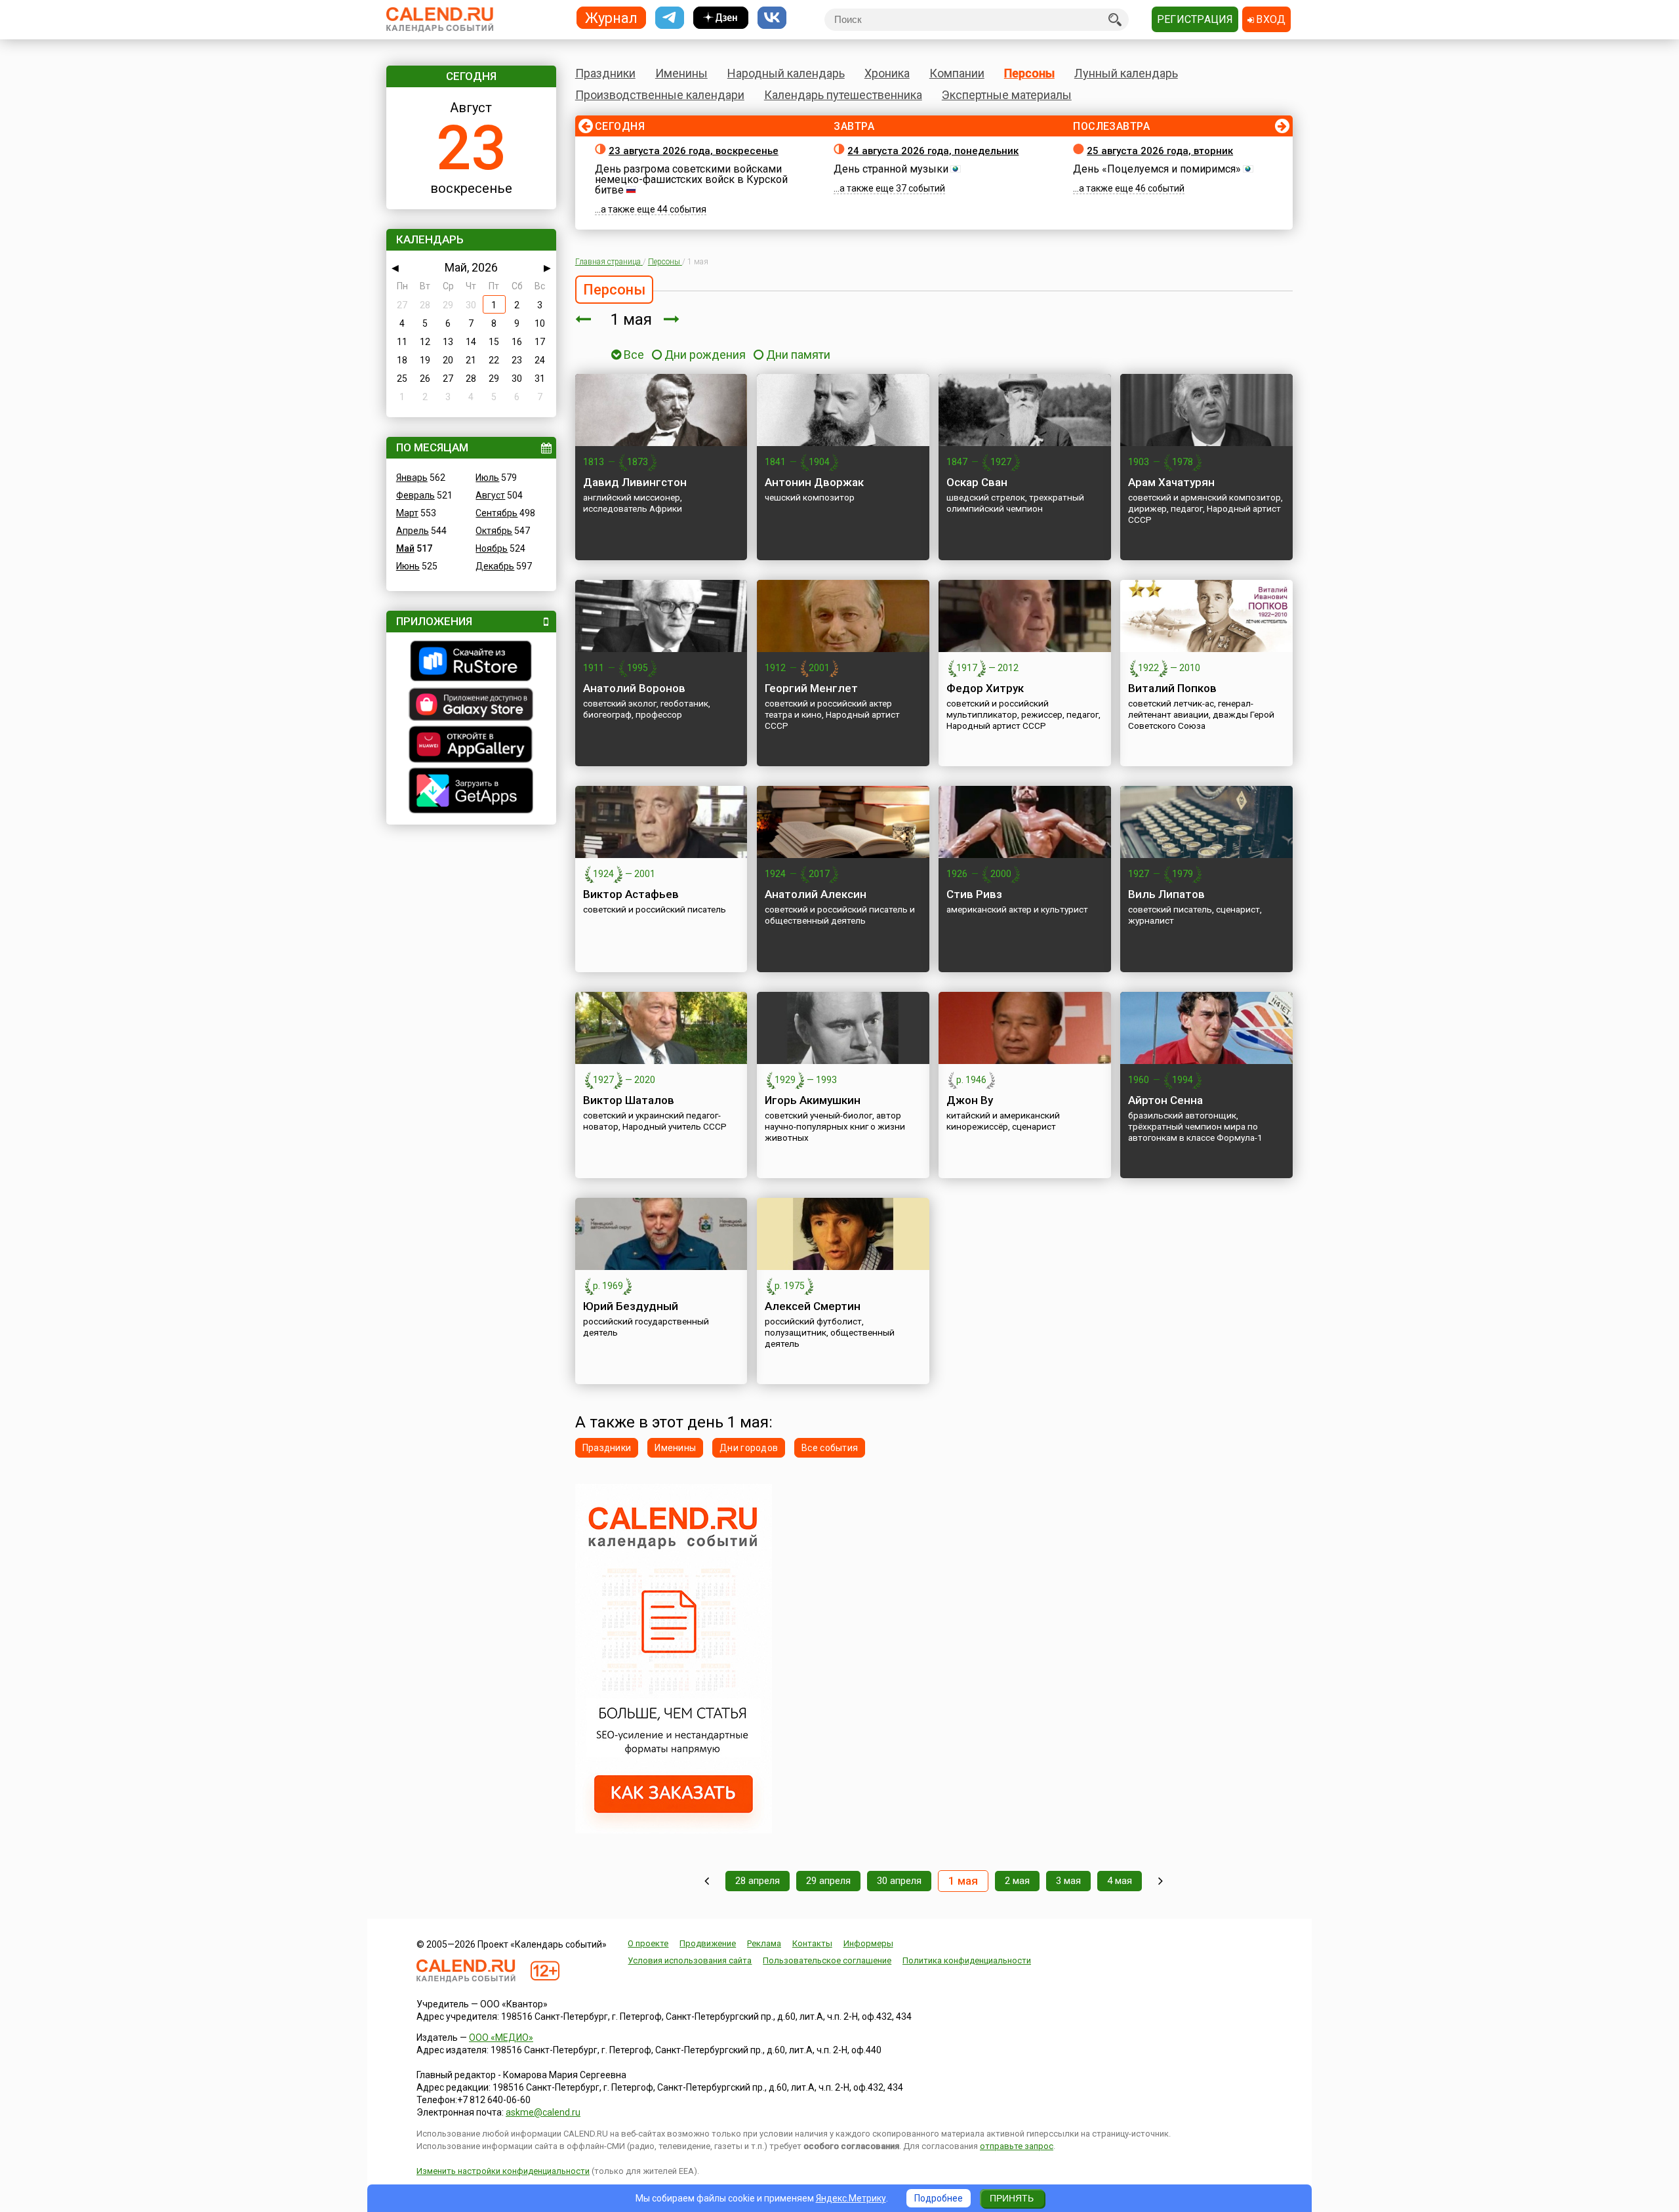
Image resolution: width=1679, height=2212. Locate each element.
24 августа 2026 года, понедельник (933, 151)
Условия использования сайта (690, 1960)
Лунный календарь (1126, 73)
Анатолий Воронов (634, 688)
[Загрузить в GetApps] (471, 792)
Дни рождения (705, 355)
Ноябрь (492, 548)
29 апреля (828, 1881)
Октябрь (494, 531)
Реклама (764, 1943)
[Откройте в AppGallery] (471, 746)
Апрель (413, 531)
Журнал (611, 17)
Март (407, 513)
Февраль (415, 495)
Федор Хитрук (985, 688)
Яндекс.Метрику (851, 2198)
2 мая (1017, 1881)
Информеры (868, 1943)
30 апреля (899, 1881)
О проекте (648, 1943)
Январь (412, 478)
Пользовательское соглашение (827, 1960)
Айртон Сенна (1165, 1100)
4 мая (1120, 1881)
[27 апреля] (707, 1881)
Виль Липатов (1166, 894)
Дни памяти (798, 355)
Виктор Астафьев (631, 894)
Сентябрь (496, 513)
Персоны (1029, 73)
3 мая (1068, 1881)
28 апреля (758, 1881)
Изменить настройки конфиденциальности (503, 2171)
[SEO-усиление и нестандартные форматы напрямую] (674, 1830)
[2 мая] (672, 319)
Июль (487, 478)
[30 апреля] (583, 319)
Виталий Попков (1172, 688)
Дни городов (749, 1448)
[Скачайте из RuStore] (471, 663)
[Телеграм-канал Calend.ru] (670, 18)
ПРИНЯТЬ (1012, 2198)
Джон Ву (970, 1100)
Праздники (605, 73)
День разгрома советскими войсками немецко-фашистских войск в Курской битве (691, 179)
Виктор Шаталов (629, 1100)
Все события (830, 1448)
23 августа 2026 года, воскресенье (694, 151)
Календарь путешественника (843, 95)
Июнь (408, 566)
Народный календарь (786, 73)
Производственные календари (660, 95)
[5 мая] (1161, 1881)
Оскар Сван (977, 482)
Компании (957, 73)
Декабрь (495, 566)
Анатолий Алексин (816, 894)
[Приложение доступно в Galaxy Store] (471, 706)
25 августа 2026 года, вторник (1160, 151)
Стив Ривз (974, 894)
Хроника (887, 73)
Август (490, 495)
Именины (681, 73)
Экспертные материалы (1007, 95)
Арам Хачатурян (1171, 482)
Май (405, 548)
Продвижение (708, 1943)
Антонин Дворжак (814, 482)
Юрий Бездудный (631, 1306)
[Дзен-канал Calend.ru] (721, 18)
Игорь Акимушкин (813, 1100)
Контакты (812, 1943)
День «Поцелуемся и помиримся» (1157, 169)
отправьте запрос (1017, 2146)
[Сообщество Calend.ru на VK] (772, 18)
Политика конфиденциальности (967, 1960)
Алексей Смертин (813, 1306)
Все (633, 355)
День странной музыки (891, 169)
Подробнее (939, 2198)
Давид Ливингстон (635, 482)
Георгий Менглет (811, 688)
